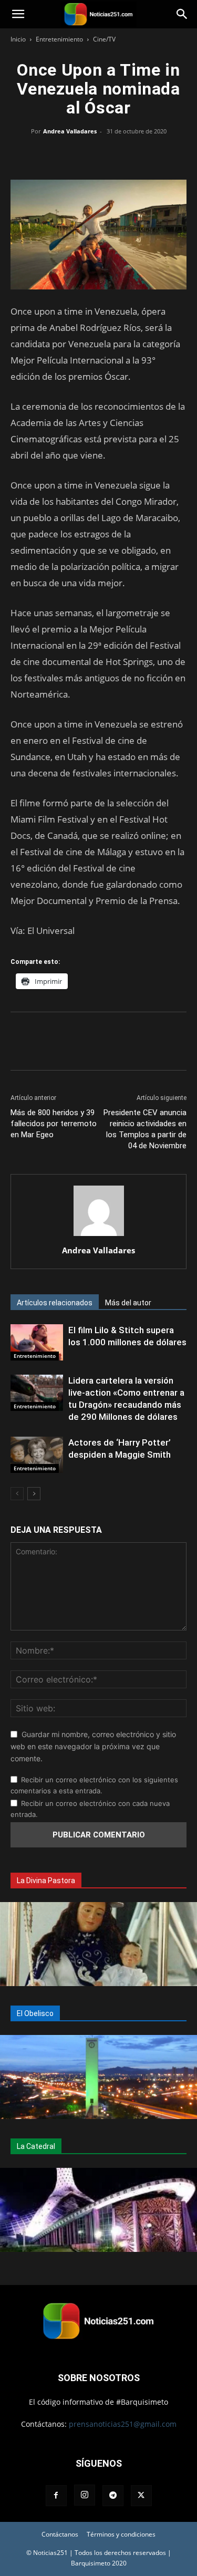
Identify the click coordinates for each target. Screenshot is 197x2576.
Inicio (18, 39)
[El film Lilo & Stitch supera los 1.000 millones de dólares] (37, 1342)
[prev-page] (17, 1494)
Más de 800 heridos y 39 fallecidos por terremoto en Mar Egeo (54, 1124)
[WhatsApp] (99, 155)
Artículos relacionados (55, 1303)
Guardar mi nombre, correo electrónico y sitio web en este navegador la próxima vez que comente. (93, 1746)
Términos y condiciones (121, 2534)
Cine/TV (104, 39)
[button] (18, 14)
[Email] (123, 155)
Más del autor (128, 1303)
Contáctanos (60, 2534)
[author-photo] (99, 1236)
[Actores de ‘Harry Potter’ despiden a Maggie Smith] (37, 1455)
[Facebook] (50, 155)
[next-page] (34, 1494)
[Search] (182, 14)
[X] (75, 155)
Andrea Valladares (70, 131)
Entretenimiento (59, 39)
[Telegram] (147, 155)
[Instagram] (85, 2495)
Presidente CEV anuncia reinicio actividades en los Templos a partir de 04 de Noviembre (145, 1129)
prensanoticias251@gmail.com (123, 2424)
